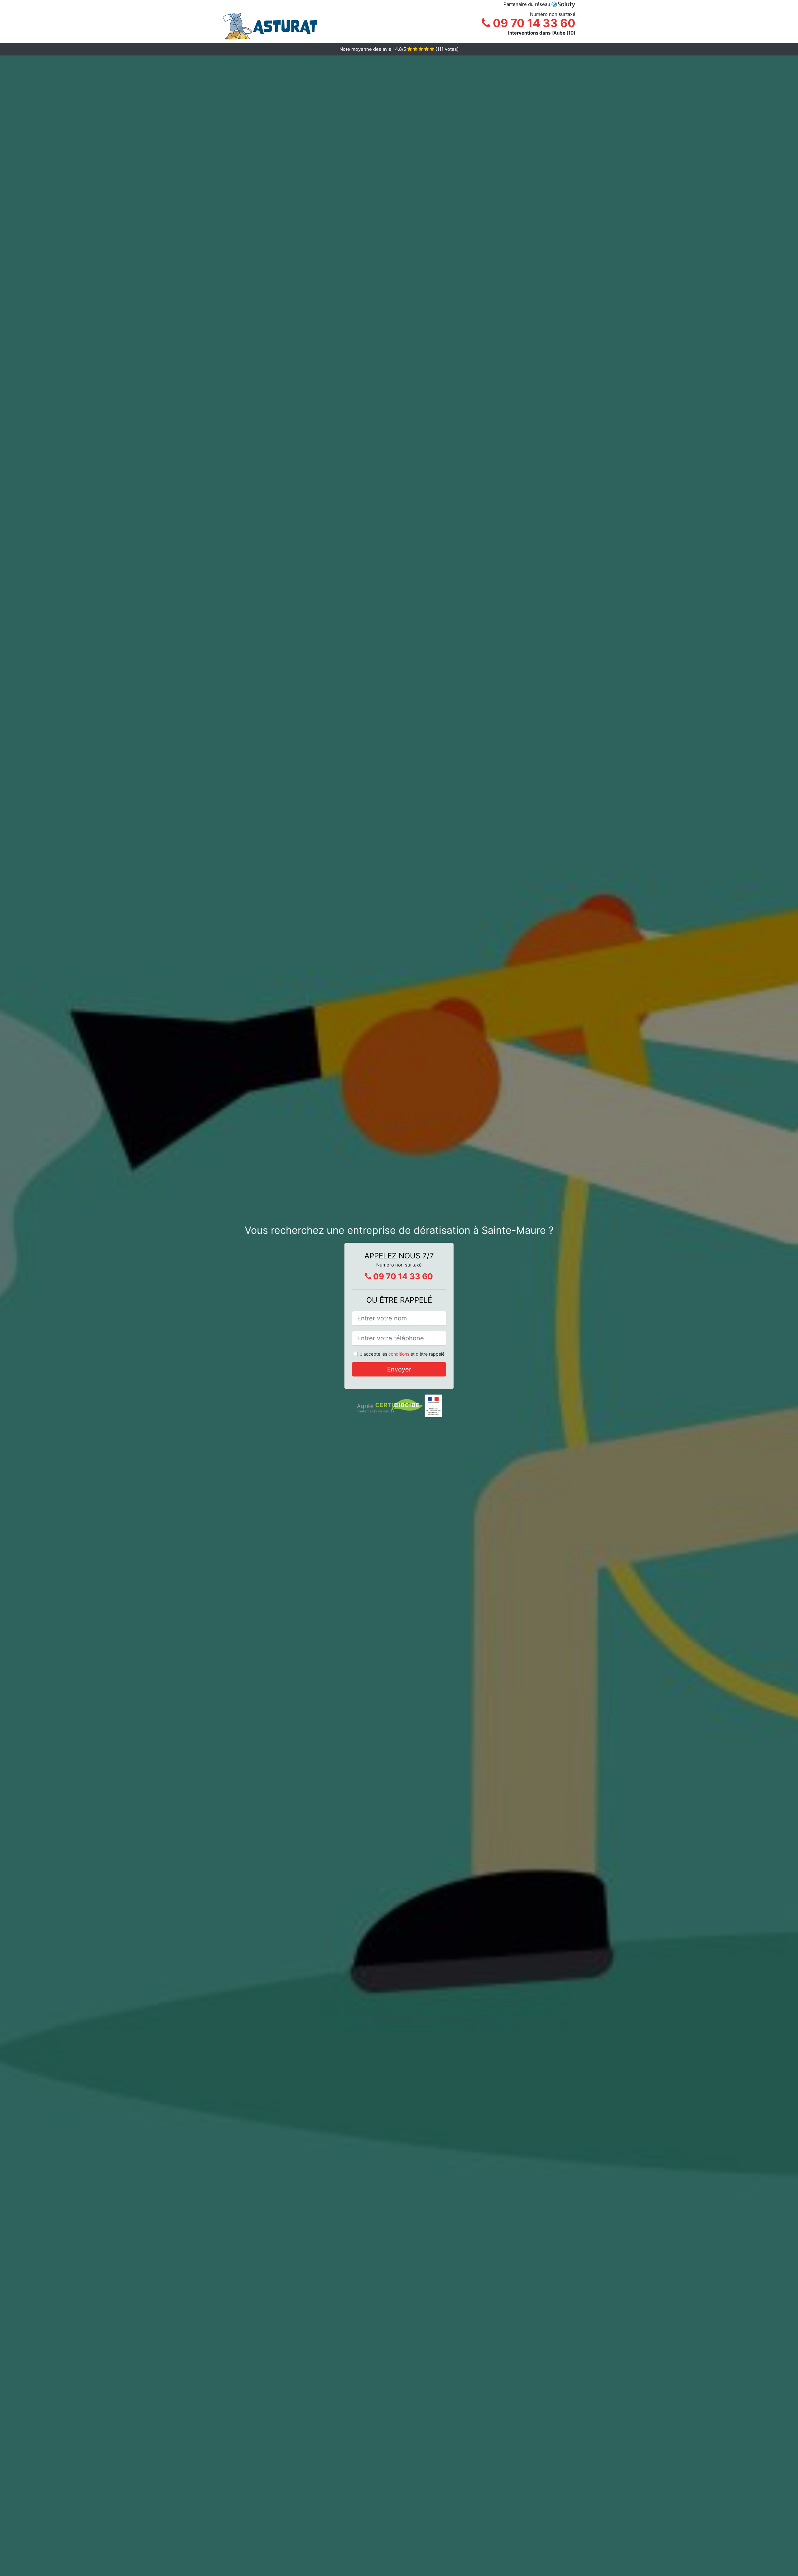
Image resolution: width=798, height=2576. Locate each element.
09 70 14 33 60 (533, 23)
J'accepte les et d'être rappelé (402, 1354)
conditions (399, 1354)
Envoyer (399, 1369)
